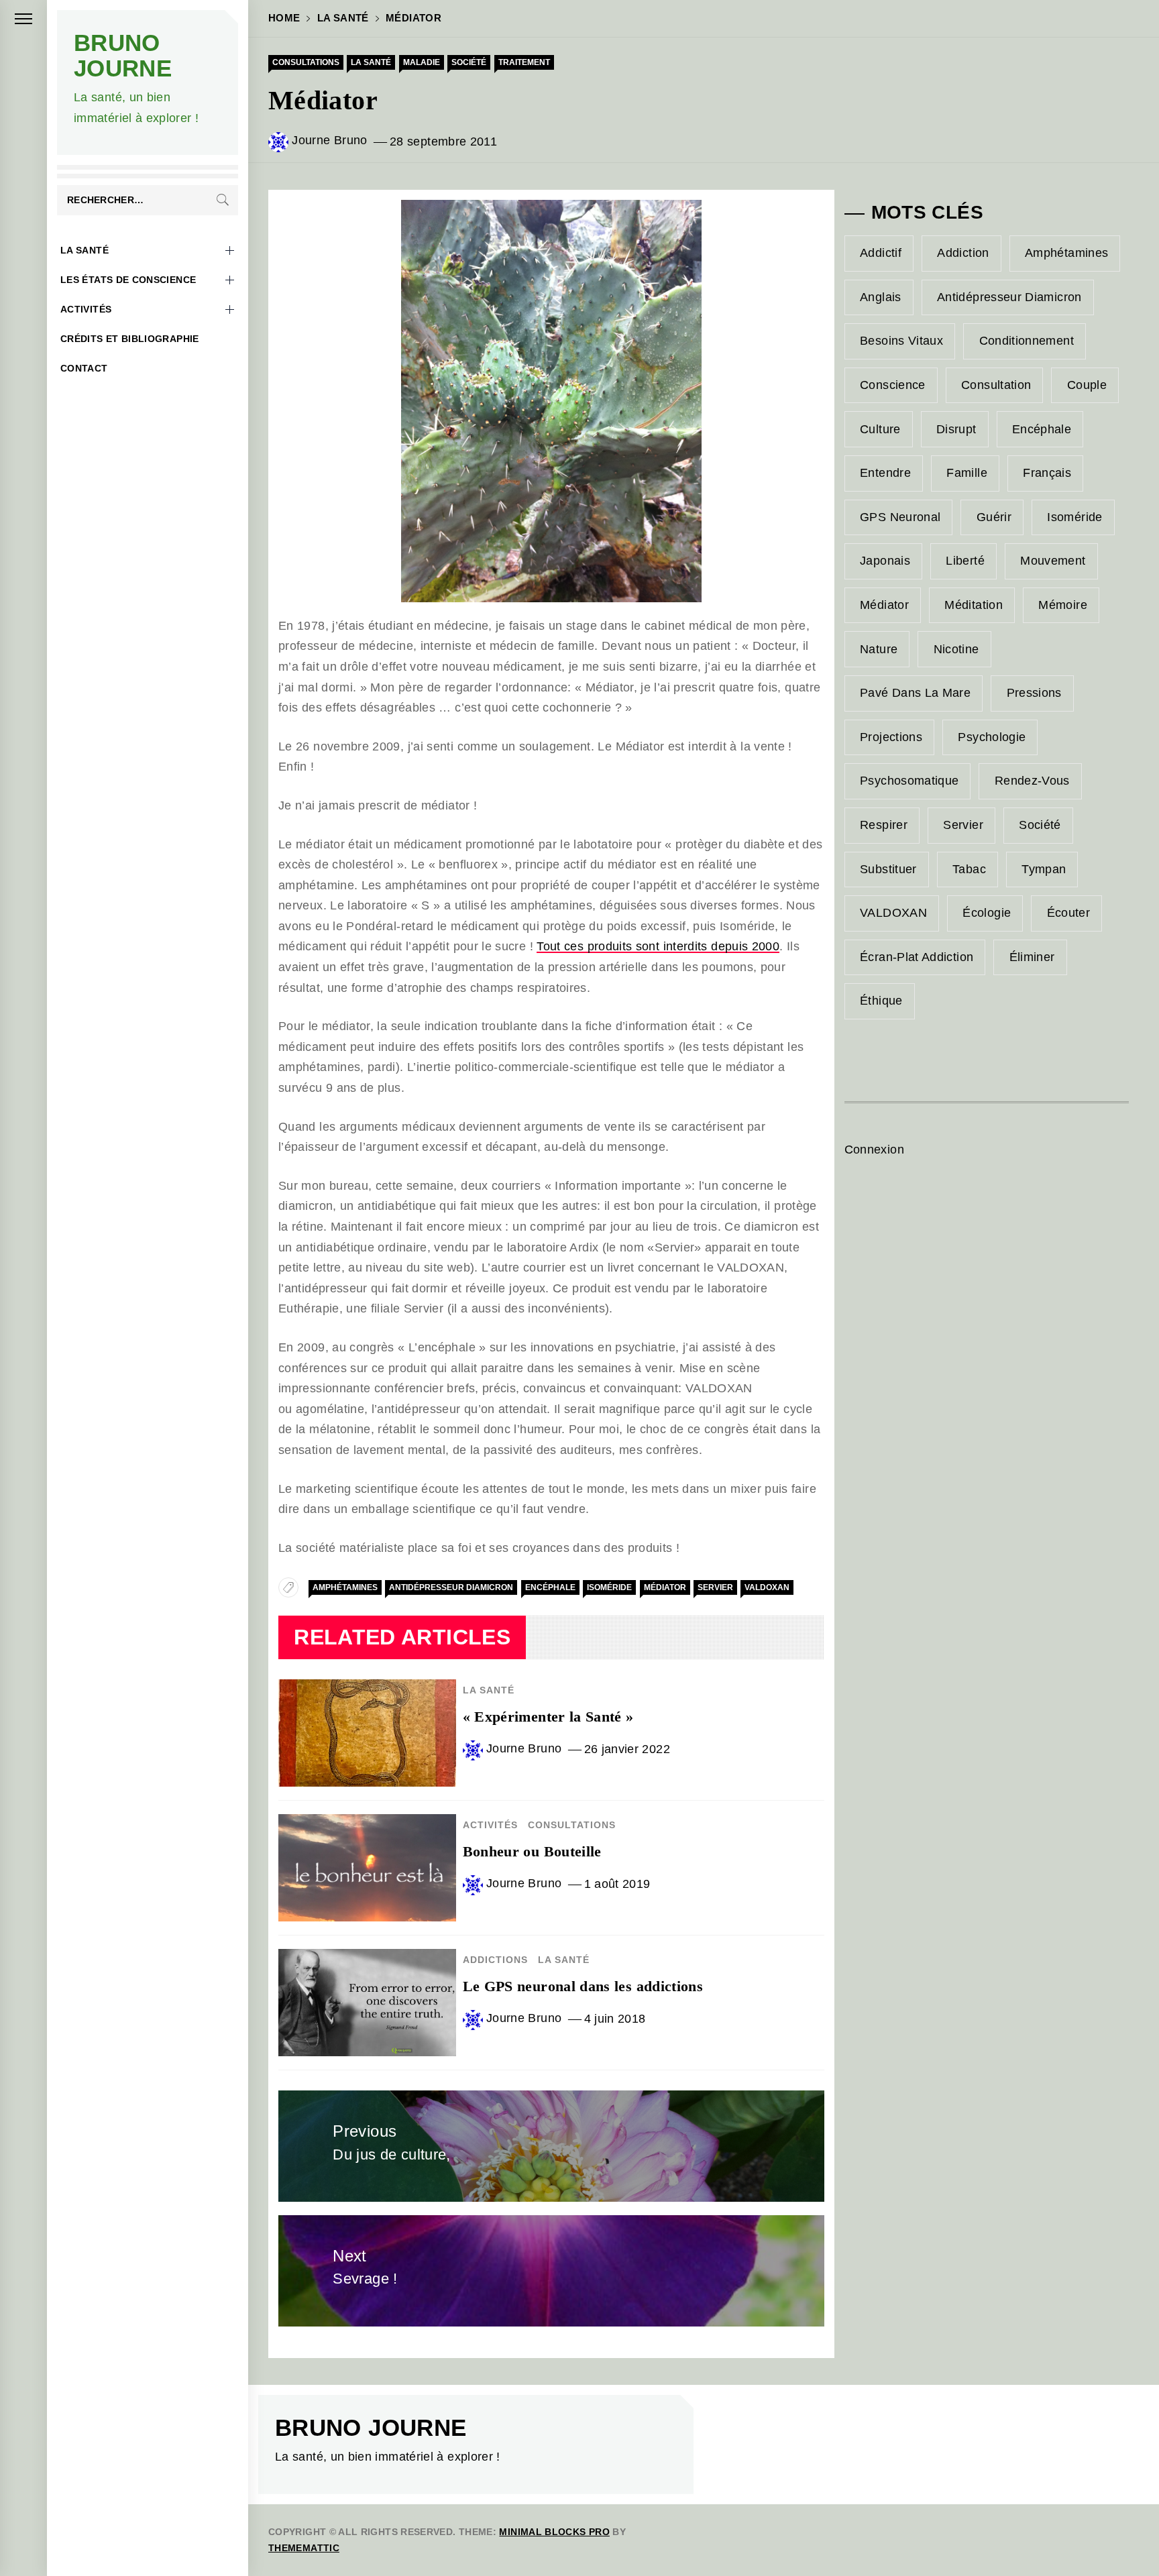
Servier (715, 1587)
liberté (965, 561)
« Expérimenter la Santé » (548, 1717)
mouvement (1053, 561)
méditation (974, 605)
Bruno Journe (123, 55)
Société (469, 62)
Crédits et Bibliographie (130, 339)
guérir (994, 517)
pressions (1034, 693)
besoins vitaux (901, 341)
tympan (1044, 869)
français (1047, 473)
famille (967, 473)
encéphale (550, 1587)
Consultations (306, 62)
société (1040, 825)
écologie (987, 913)
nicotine (956, 649)
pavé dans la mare (915, 693)
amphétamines (345, 1587)
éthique (881, 1001)
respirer (884, 825)
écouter (1069, 913)
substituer (888, 869)
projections (891, 737)
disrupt (956, 429)
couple (1087, 385)
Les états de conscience (128, 280)
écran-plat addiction (917, 957)
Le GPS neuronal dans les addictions (583, 1986)
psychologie (992, 737)
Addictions (495, 1960)
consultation (996, 385)
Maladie (422, 62)
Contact (84, 368)
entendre (885, 473)
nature (879, 649)
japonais (885, 561)
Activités (86, 309)
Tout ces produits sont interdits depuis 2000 (658, 946)
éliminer (1032, 957)
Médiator (665, 1587)
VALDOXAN (767, 1587)
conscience (893, 385)
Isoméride (609, 1587)
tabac (969, 869)
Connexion (874, 1150)
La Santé (85, 250)
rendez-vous (1032, 781)
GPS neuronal (900, 517)
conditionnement (1027, 341)
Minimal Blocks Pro (554, 2532)
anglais (881, 297)
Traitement (524, 62)
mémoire (1063, 605)
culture (880, 429)
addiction (963, 253)
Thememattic (304, 2548)
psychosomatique (909, 781)
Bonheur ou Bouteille (532, 1851)
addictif (881, 253)
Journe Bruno (329, 140)
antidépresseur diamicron (451, 1587)
